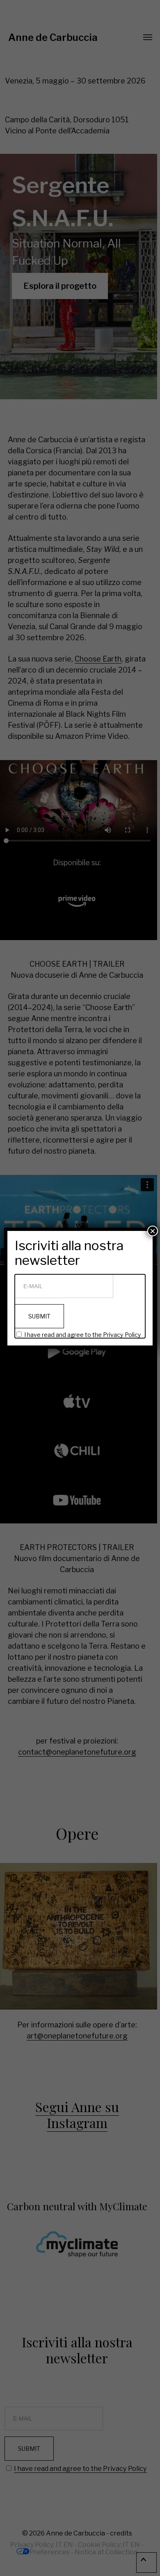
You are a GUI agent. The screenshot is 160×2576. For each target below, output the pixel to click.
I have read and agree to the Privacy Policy (83, 1335)
